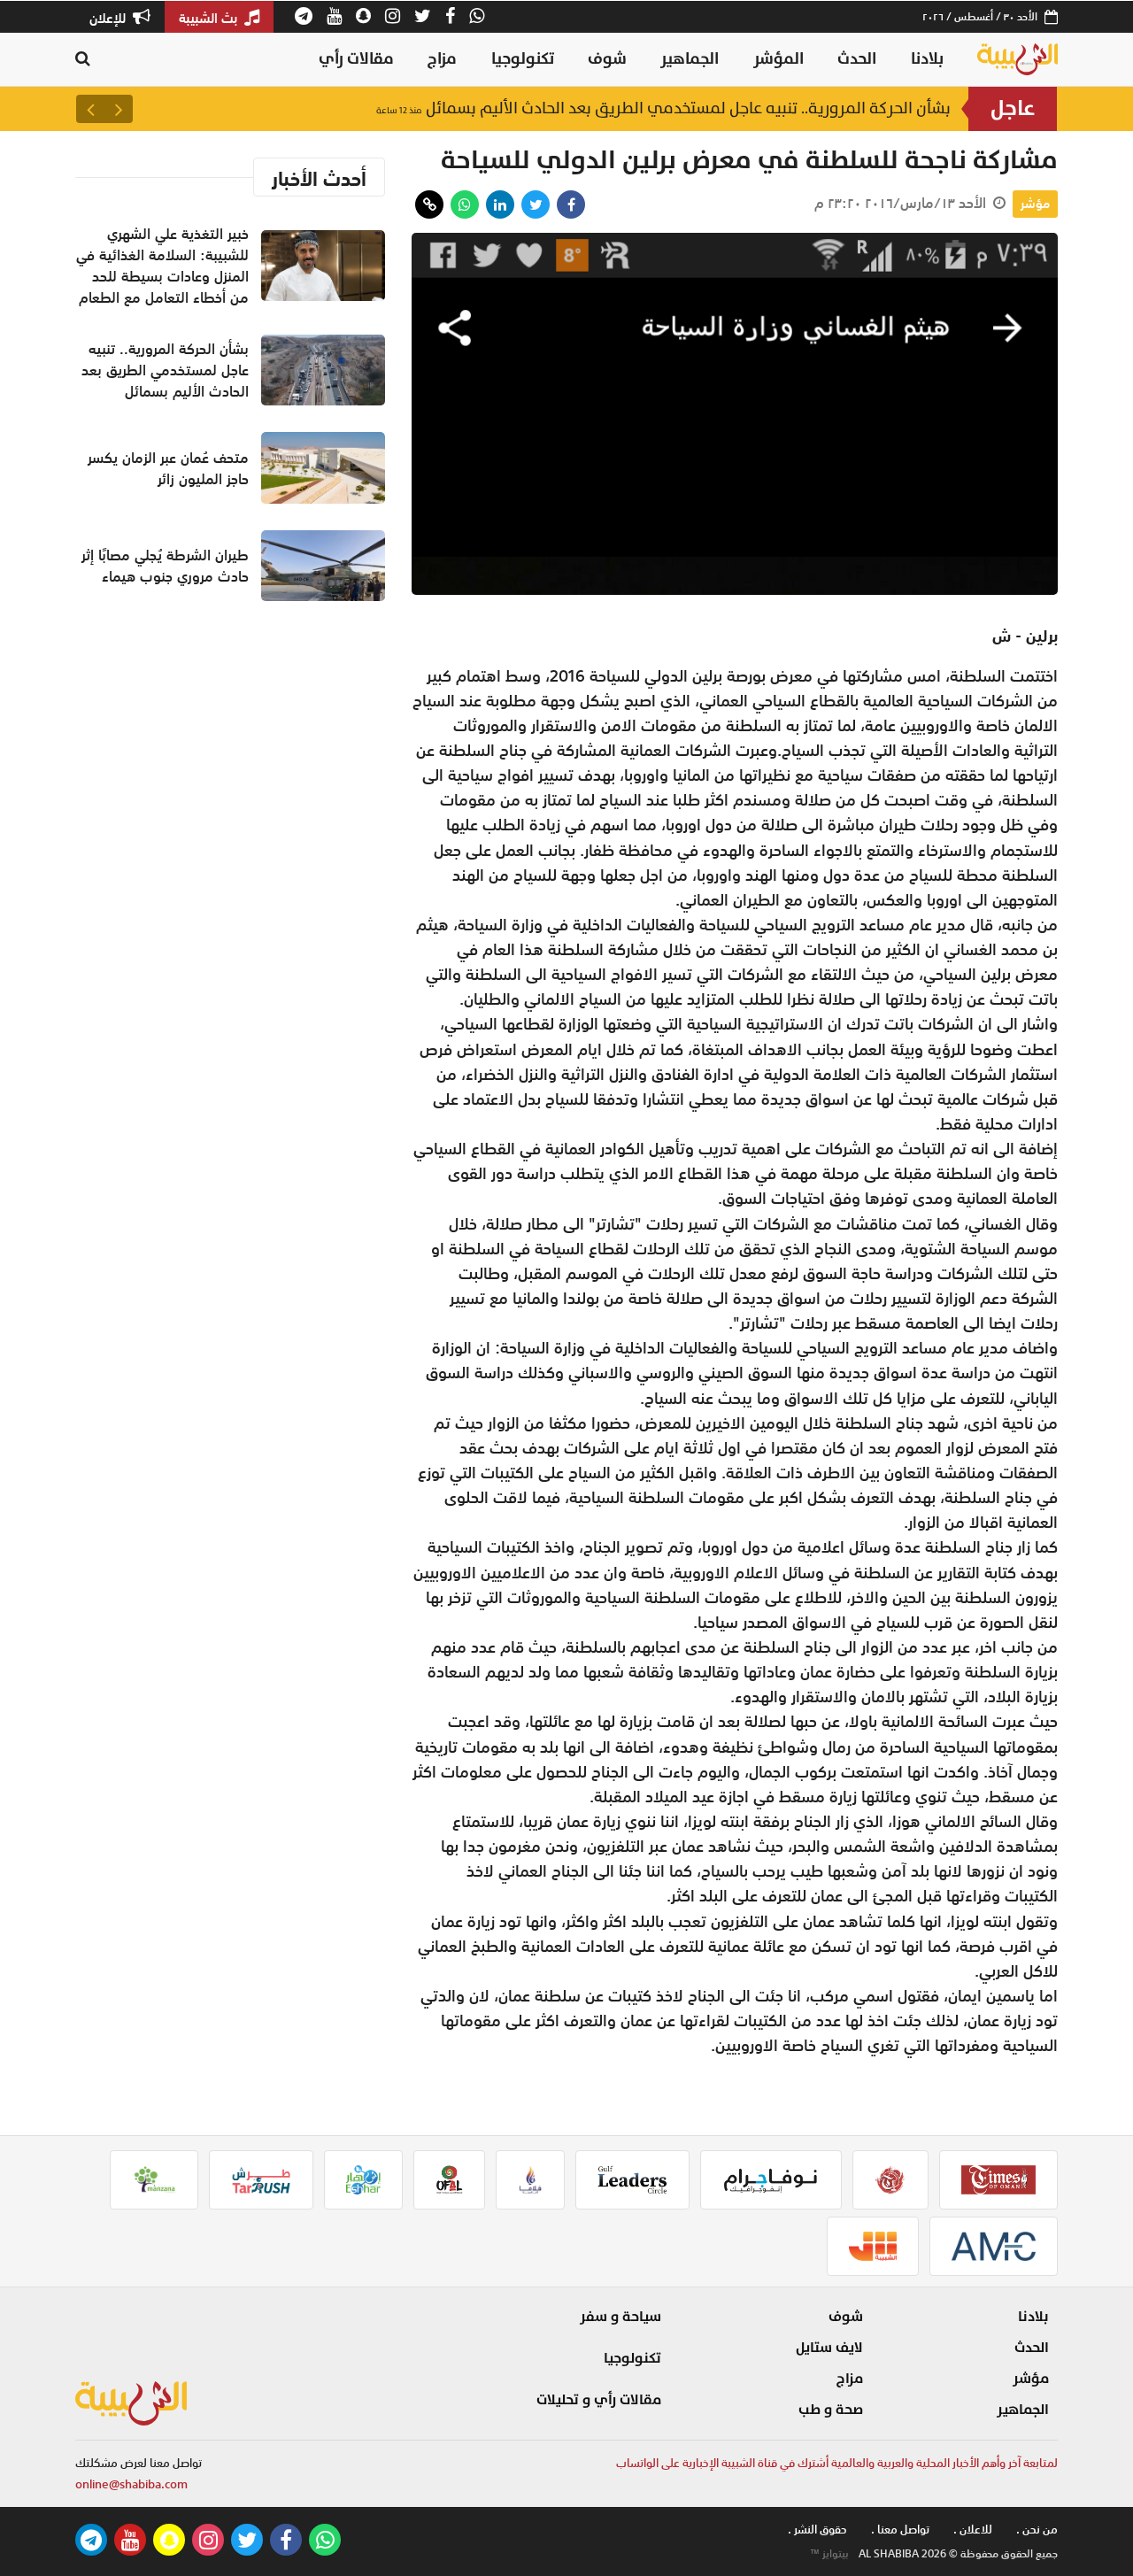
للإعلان (109, 18)
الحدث (857, 59)
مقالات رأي (356, 59)
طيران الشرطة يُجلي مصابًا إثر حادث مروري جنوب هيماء (165, 566)
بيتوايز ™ (829, 2554)
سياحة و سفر (620, 2317)
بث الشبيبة (210, 18)
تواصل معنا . (900, 2530)
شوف (607, 59)
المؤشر (778, 59)
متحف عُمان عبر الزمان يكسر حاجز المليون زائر (168, 468)
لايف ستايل (829, 2348)
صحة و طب (831, 2410)
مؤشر (1035, 204)
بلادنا (927, 59)
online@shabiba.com (131, 2484)
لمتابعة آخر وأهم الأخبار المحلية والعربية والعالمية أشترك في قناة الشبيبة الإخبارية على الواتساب (837, 2463)
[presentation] (119, 109)
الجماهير (690, 59)
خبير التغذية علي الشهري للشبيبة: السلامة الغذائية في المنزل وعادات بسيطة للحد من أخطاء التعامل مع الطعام (162, 266)
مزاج (442, 59)
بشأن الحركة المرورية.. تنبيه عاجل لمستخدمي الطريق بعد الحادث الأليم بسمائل (663, 108)
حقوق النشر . (817, 2530)
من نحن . (1037, 2530)
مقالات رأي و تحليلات (599, 2400)
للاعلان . (973, 2530)
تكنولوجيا (523, 59)
